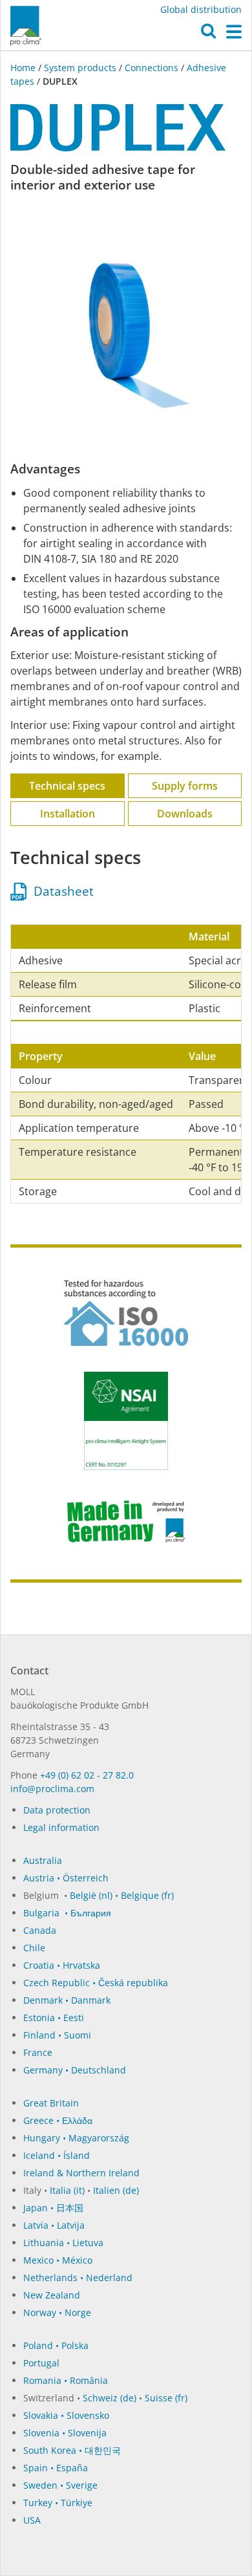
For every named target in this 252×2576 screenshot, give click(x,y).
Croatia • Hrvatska (62, 1965)
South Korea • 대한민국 (72, 2450)
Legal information (61, 1827)
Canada (40, 1930)
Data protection (57, 1810)
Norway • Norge (57, 2312)
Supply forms (185, 786)
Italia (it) (67, 2190)
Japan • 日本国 (53, 2208)
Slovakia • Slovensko (66, 2415)
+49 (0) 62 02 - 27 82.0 (87, 1775)
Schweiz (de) (110, 2398)
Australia (43, 1860)
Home (24, 68)
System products (80, 68)
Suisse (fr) (166, 2398)
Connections (152, 68)
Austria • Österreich (66, 1878)
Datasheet (60, 891)
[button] (208, 34)
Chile (34, 1948)
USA (32, 2520)
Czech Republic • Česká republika (96, 1983)
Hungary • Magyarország (76, 2138)
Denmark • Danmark (67, 2000)
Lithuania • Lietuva (63, 2243)
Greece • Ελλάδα (58, 2120)
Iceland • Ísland (57, 2155)
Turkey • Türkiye (58, 2503)
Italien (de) (116, 2190)
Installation (68, 814)
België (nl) (91, 1895)
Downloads (185, 814)
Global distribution (201, 9)
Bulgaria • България (67, 1913)
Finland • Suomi (57, 2035)
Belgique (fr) (147, 1895)
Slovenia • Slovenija (65, 2433)
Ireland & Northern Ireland (81, 2173)
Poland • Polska (56, 2345)
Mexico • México (58, 2260)
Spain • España (56, 2468)
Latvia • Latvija (54, 2225)
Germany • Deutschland (75, 2070)
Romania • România (66, 2380)
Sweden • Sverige (60, 2485)
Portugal (41, 2363)
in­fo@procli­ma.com (52, 1789)
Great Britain (51, 2103)
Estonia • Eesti (54, 2018)
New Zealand (52, 2295)
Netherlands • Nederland (78, 2278)
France (38, 2052)
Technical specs (67, 786)
